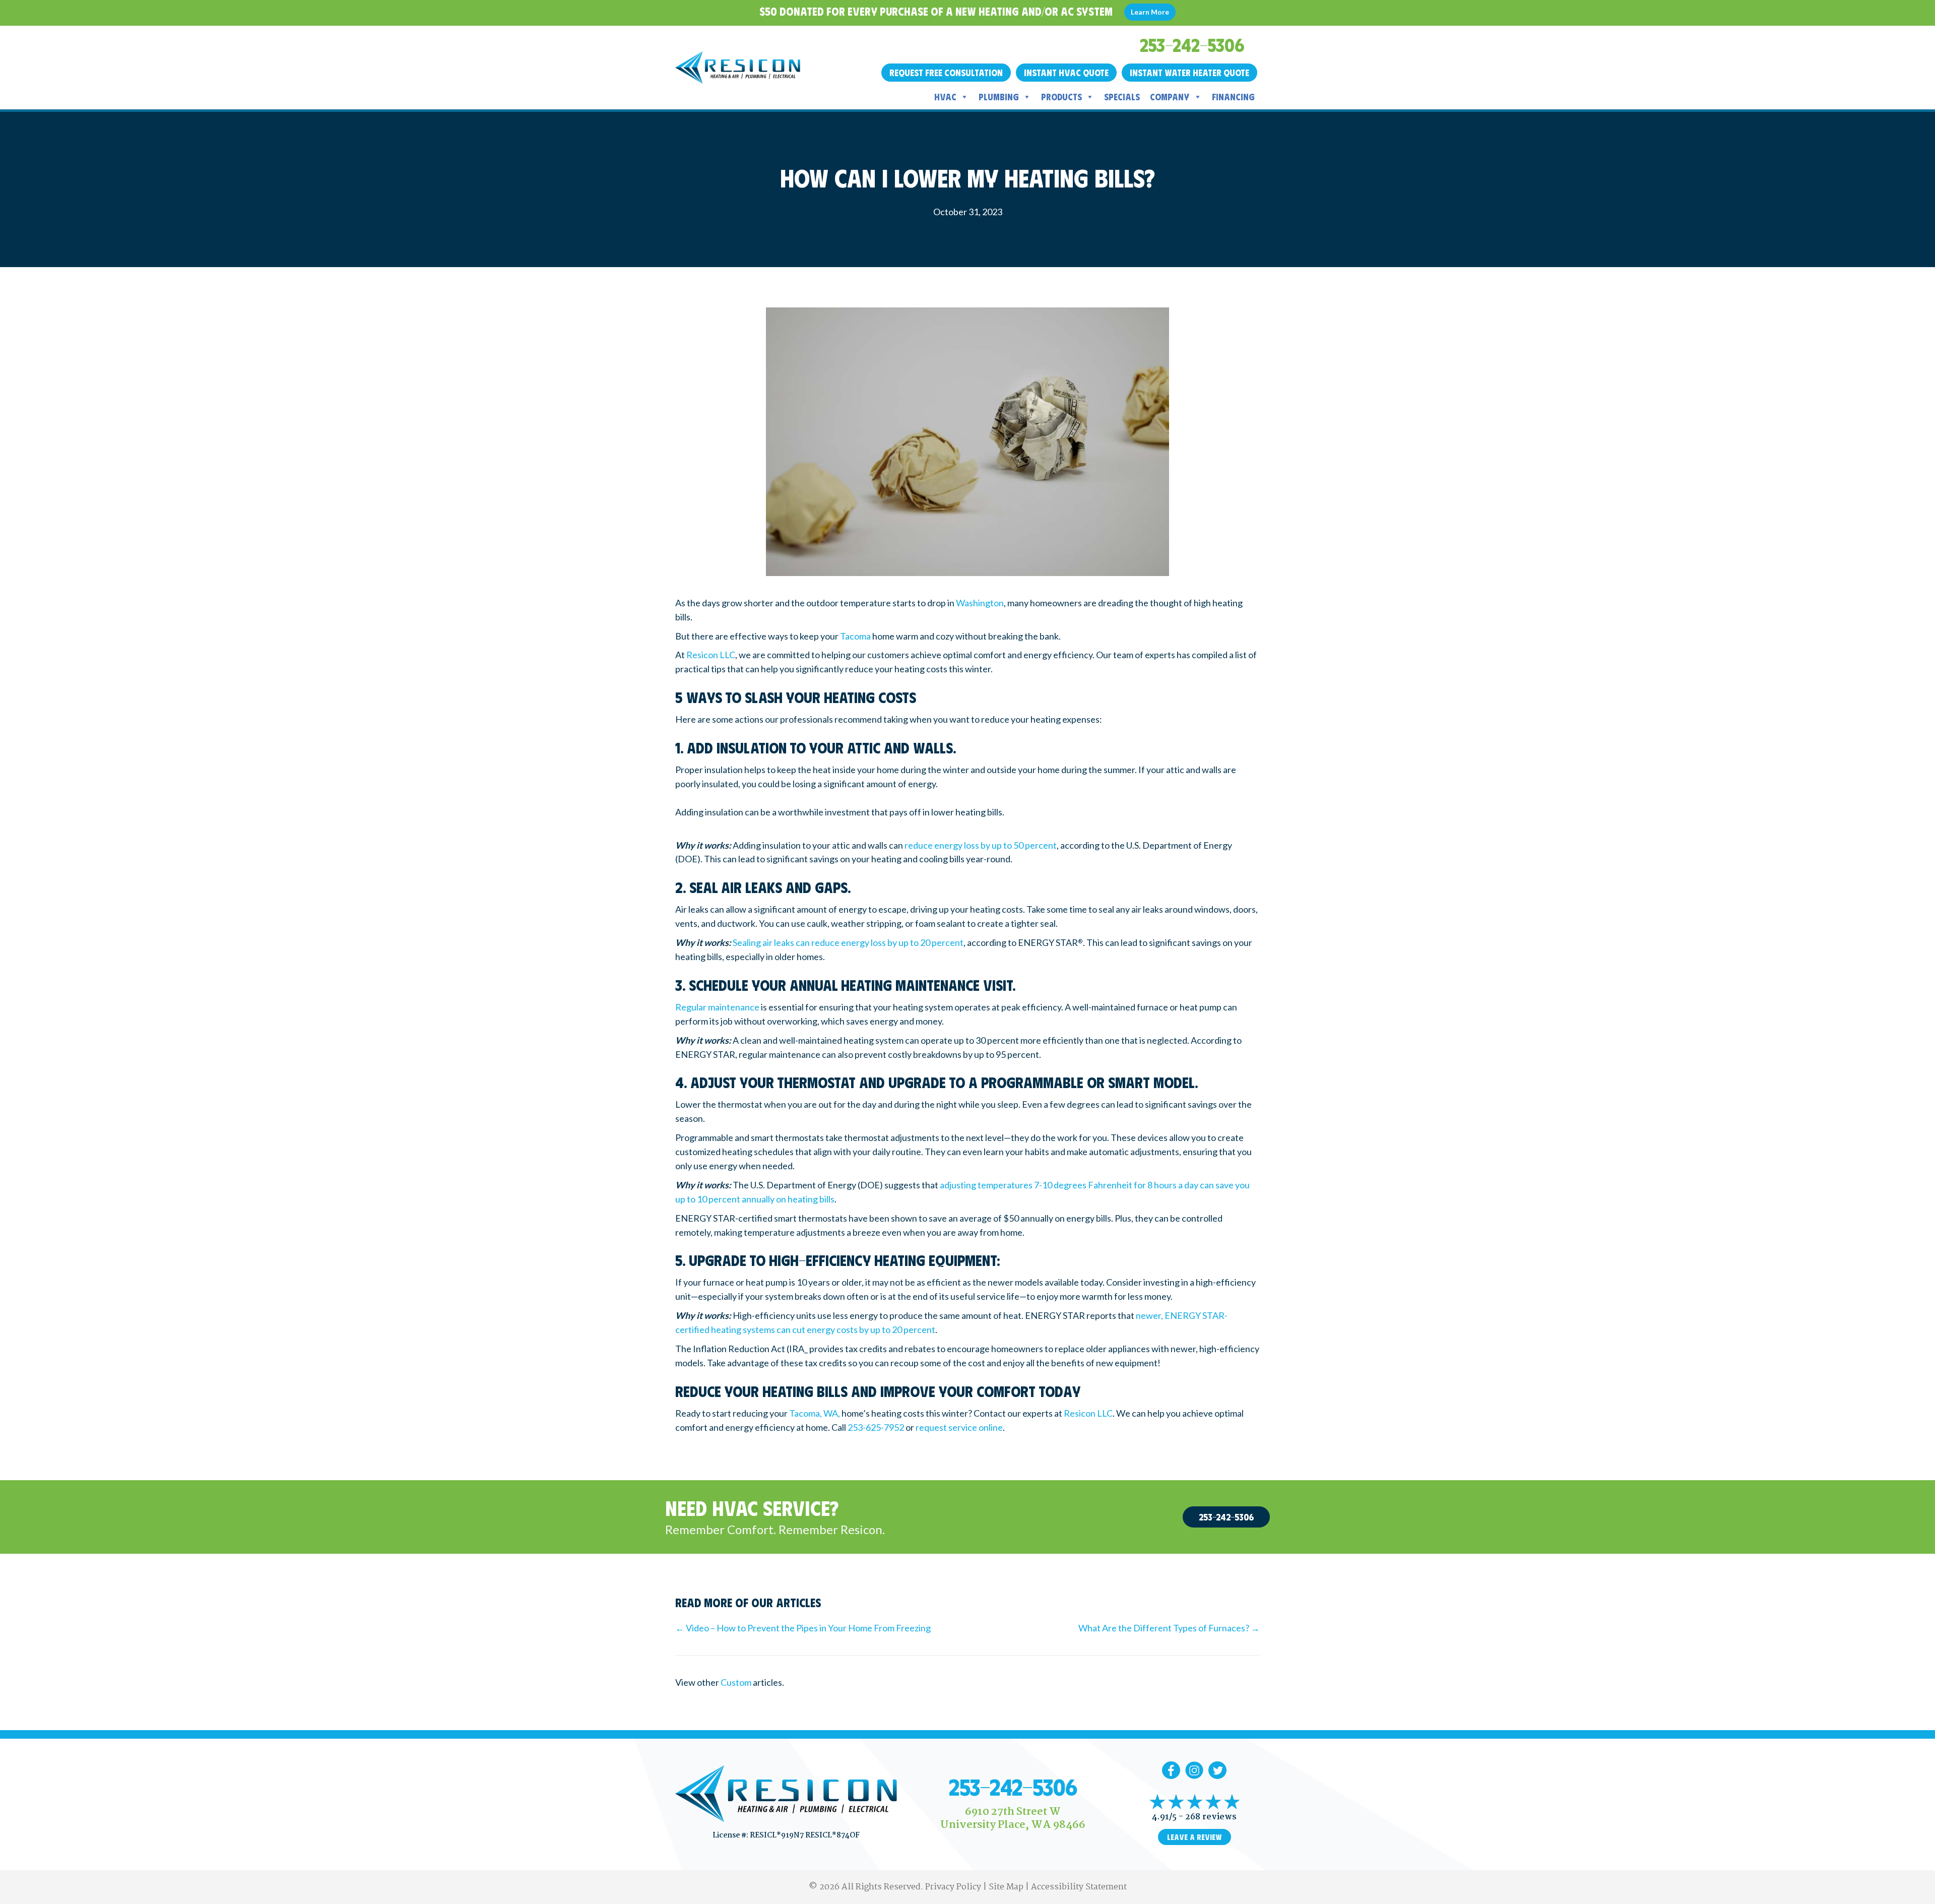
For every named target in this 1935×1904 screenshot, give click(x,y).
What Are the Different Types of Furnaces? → (1169, 1628)
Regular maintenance (717, 1007)
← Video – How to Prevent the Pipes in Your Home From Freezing (803, 1628)
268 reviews (1211, 1817)
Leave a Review (1195, 1837)
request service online (959, 1427)
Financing (1233, 97)
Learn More (1150, 12)
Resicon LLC (711, 655)
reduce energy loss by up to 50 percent (981, 845)
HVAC (945, 97)
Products (1061, 97)
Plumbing (999, 97)
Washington (980, 603)
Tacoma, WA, (815, 1413)
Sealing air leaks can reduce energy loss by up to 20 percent (848, 942)
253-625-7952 (876, 1427)
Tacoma (855, 636)
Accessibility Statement (1079, 1887)
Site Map (1006, 1887)
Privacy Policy (953, 1887)
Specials (1122, 97)
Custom (736, 1682)
